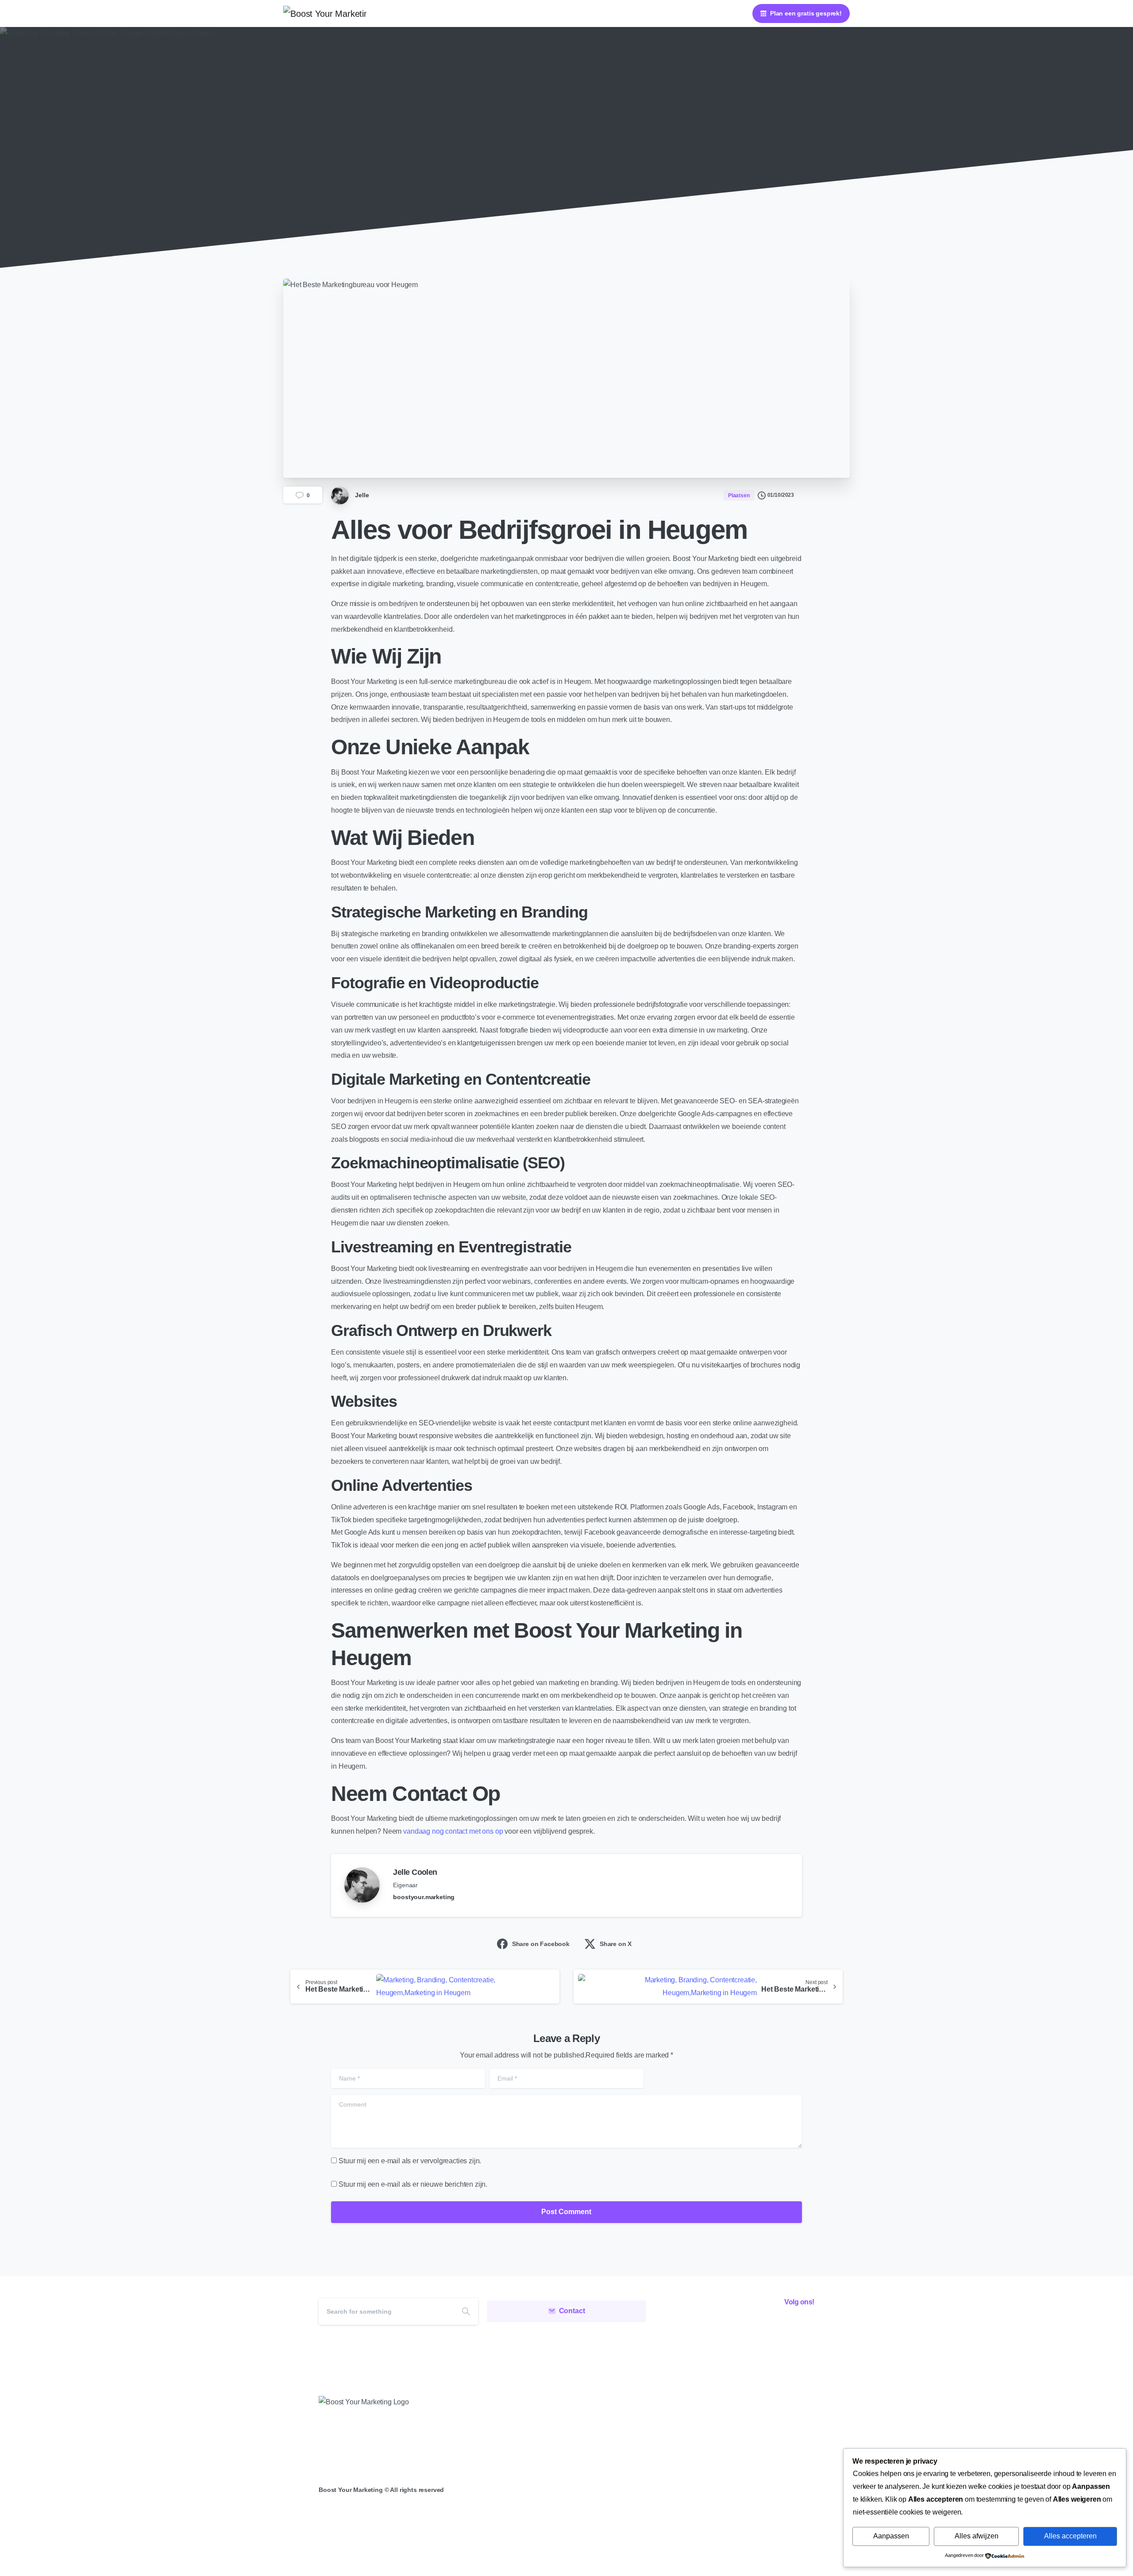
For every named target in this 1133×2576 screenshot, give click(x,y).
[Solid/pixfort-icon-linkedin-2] (804, 2327)
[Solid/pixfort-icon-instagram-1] (784, 2327)
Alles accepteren (1070, 2536)
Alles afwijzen (977, 2536)
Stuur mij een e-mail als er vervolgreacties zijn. (410, 2161)
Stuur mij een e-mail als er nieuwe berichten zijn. (413, 2184)
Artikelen (464, 172)
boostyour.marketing (424, 1897)
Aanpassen (891, 2536)
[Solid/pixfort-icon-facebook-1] (763, 2327)
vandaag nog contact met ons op (453, 1831)
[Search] (466, 2311)
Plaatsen (504, 172)
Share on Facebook (541, 1944)
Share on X (616, 1944)
